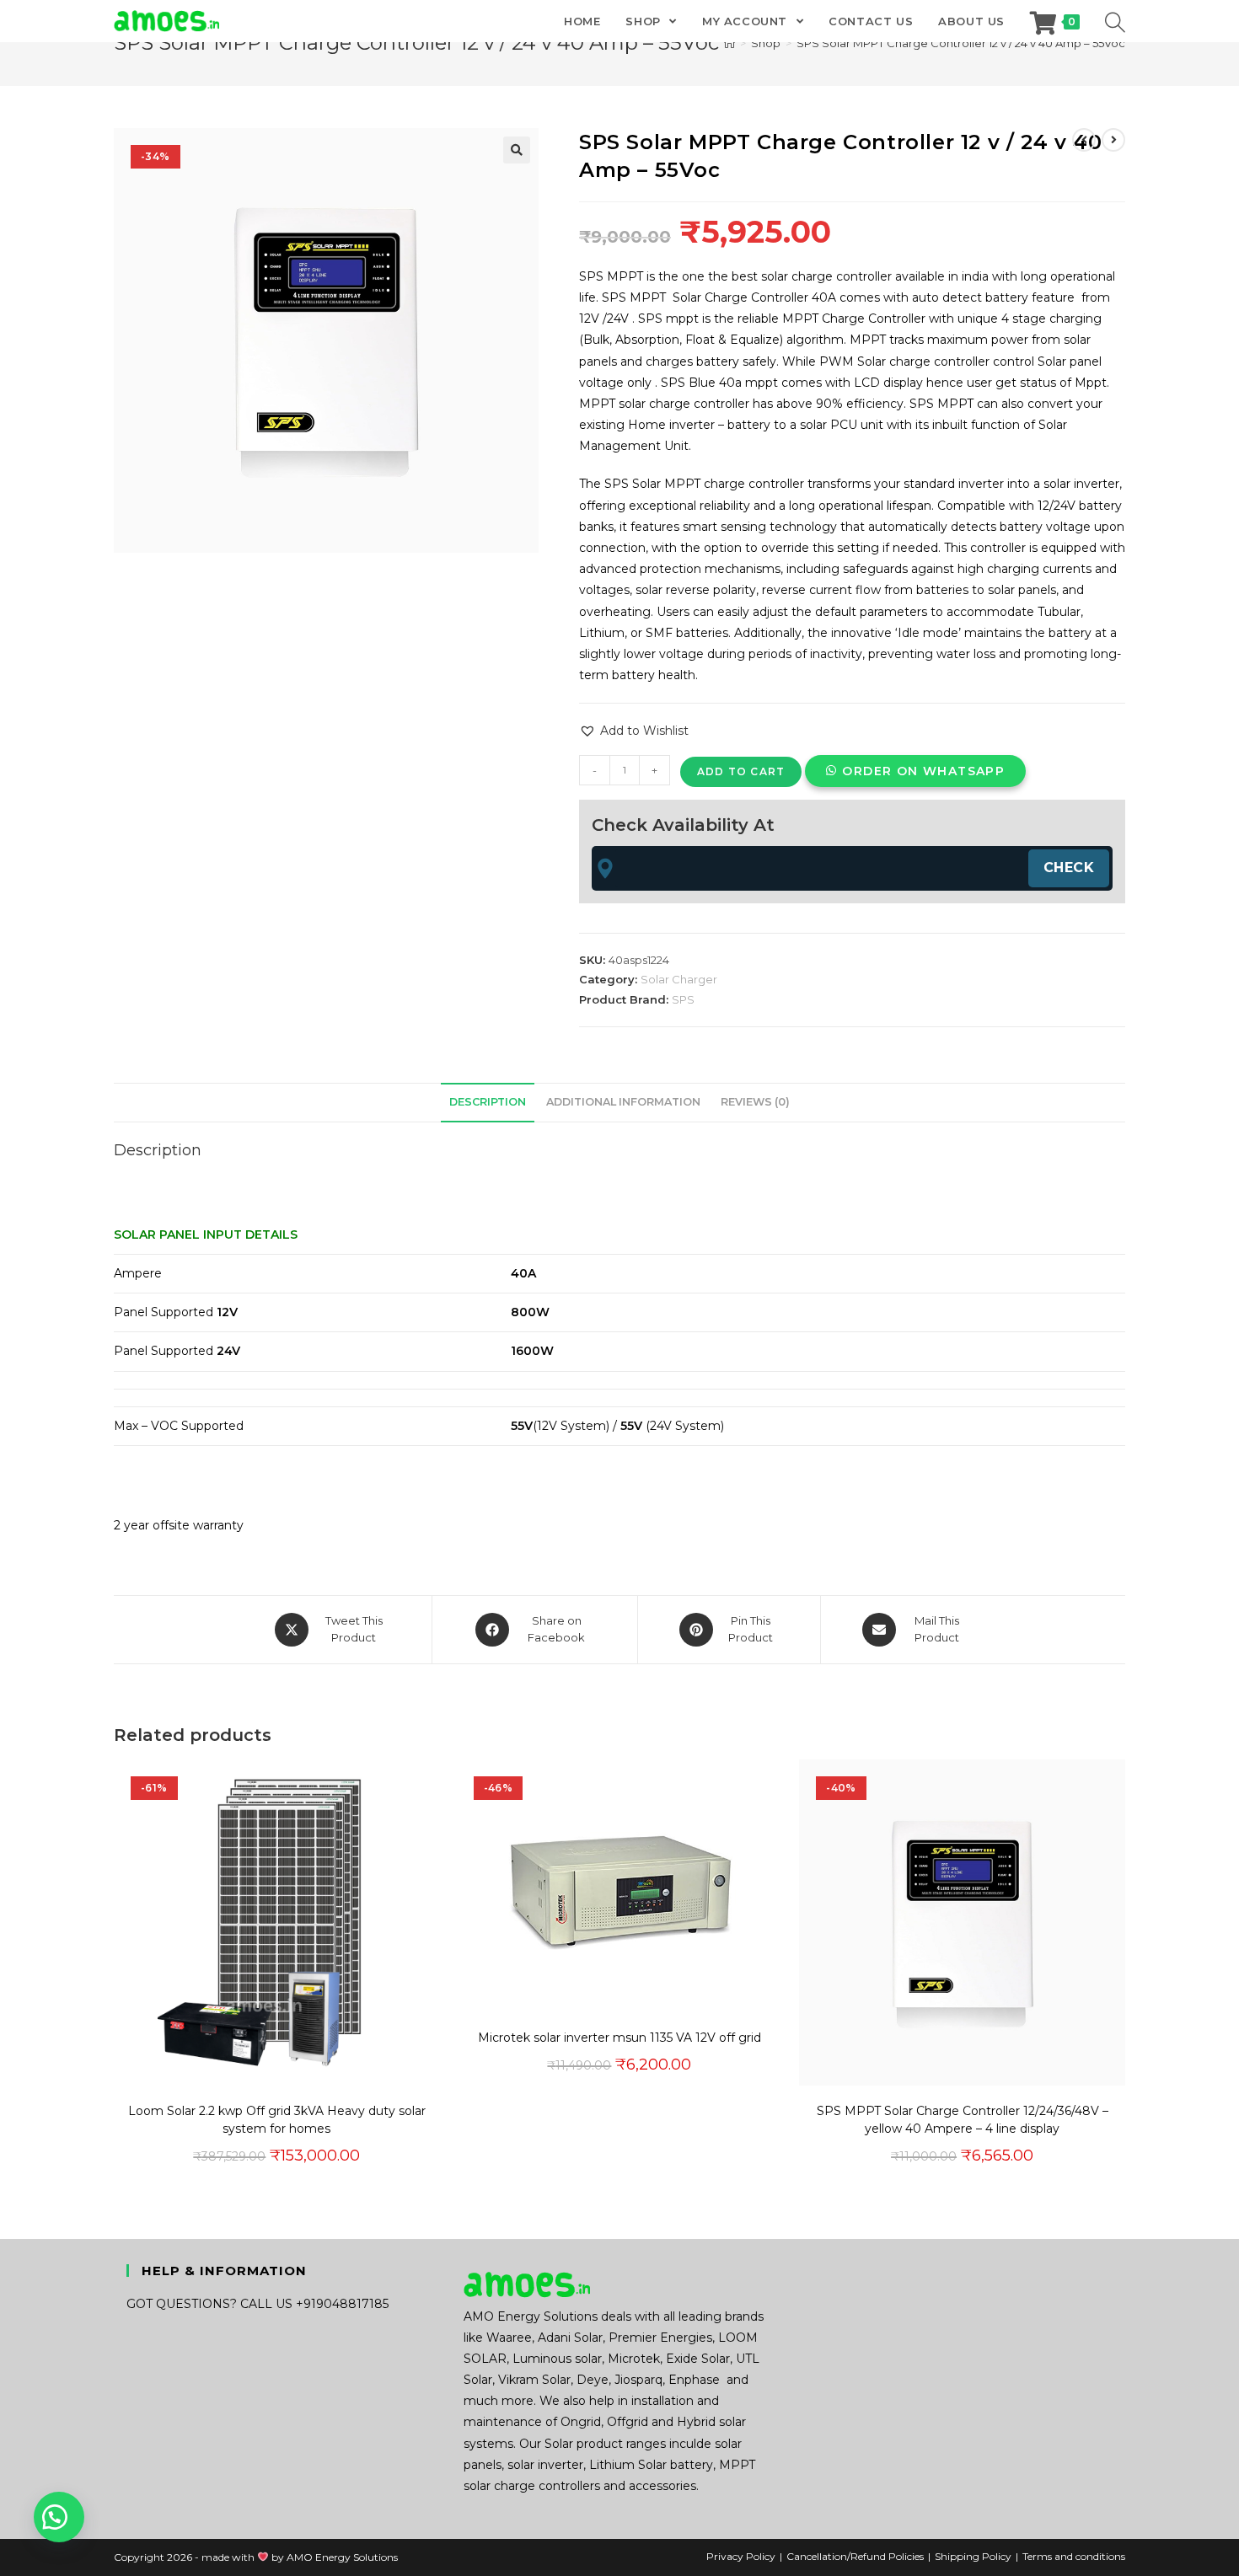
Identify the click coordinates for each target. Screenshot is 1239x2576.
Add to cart (741, 771)
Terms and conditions (1074, 2556)
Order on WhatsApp (923, 771)
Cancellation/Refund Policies (855, 2556)
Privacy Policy (741, 2556)
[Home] (729, 43)
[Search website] (1115, 21)
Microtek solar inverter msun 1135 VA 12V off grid (619, 2038)
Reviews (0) (755, 1102)
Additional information (623, 1102)
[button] (517, 150)
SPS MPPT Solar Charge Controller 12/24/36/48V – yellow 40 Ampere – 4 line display (963, 2120)
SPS (683, 999)
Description (488, 1102)
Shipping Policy (973, 2556)
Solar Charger (679, 979)
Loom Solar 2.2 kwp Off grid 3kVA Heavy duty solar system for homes (277, 2120)
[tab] (488, 1103)
